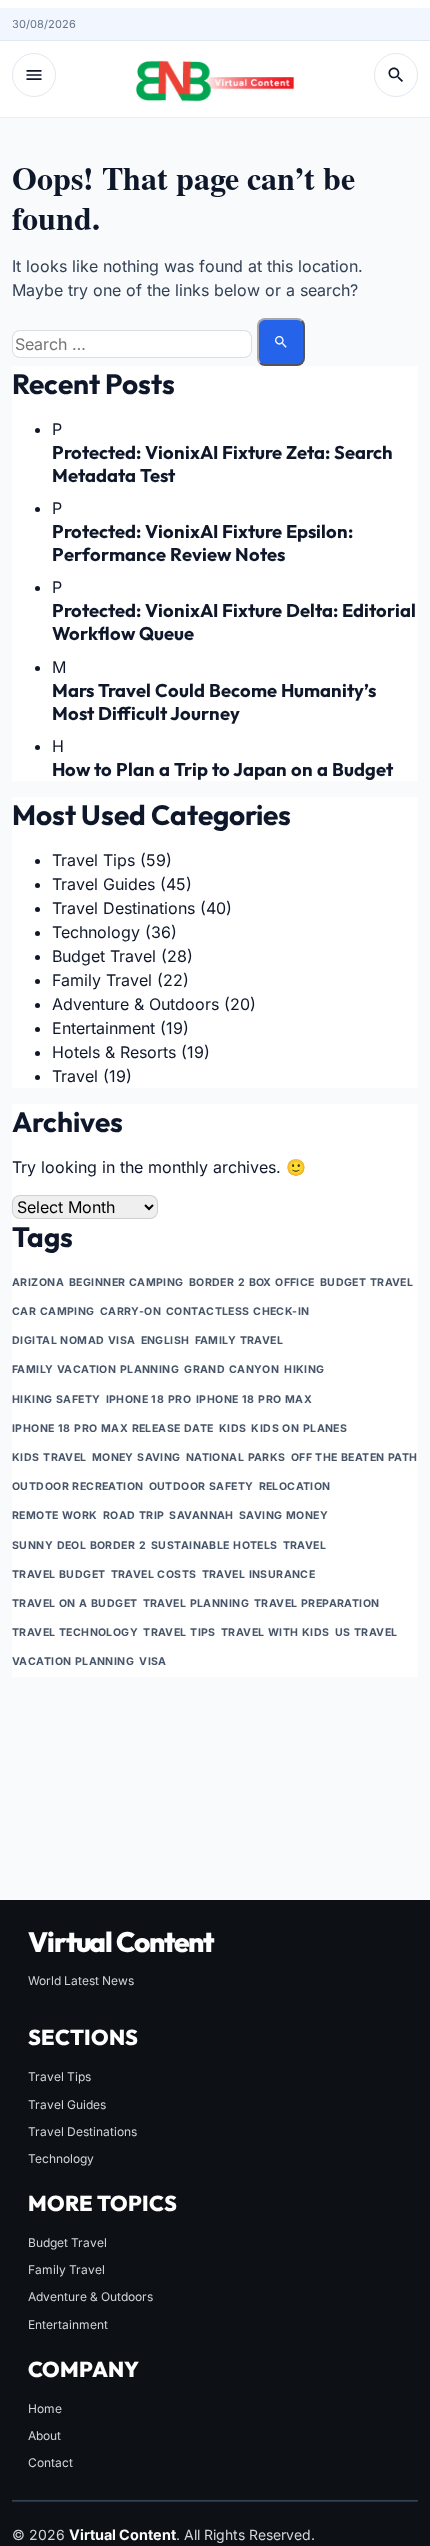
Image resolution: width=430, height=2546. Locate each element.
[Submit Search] (281, 342)
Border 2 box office (252, 1282)
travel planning (196, 1603)
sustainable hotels (214, 1545)
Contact (50, 2462)
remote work (55, 1515)
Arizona (38, 1282)
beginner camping (126, 1282)
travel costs (154, 1574)
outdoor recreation (78, 1486)
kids (233, 1428)
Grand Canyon (231, 1369)
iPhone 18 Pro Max (254, 1399)
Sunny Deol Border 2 (79, 1545)
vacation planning (73, 1661)
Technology (96, 932)
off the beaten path (354, 1457)
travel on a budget (75, 1603)
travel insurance (259, 1574)
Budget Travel (104, 956)
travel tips (179, 1632)
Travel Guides (103, 884)
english (165, 1340)
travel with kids (275, 1632)
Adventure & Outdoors (135, 1004)
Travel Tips (93, 860)
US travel (366, 1632)
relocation (295, 1486)
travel (305, 1545)
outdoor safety (201, 1486)
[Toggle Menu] (34, 75)
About (44, 2435)
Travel (75, 1076)
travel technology (75, 1632)
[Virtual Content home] (215, 75)
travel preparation (317, 1603)
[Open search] (396, 75)
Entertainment (103, 1028)
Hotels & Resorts (114, 1052)
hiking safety (56, 1399)
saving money (283, 1515)
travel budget (59, 1574)
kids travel (49, 1457)
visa (153, 1661)
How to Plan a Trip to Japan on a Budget (222, 769)
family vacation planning (95, 1369)
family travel (239, 1340)
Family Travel (102, 980)
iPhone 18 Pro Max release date (113, 1428)
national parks (236, 1457)
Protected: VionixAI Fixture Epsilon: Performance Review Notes (202, 543)
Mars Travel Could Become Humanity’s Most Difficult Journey (214, 702)
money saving (136, 1457)
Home (45, 2408)
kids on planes (299, 1428)
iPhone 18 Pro (149, 1399)
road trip (134, 1515)
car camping (53, 1311)
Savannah (201, 1515)
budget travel (367, 1282)
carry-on (130, 1311)
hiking (304, 1369)
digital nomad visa (74, 1340)
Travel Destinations (123, 908)
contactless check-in (237, 1311)
